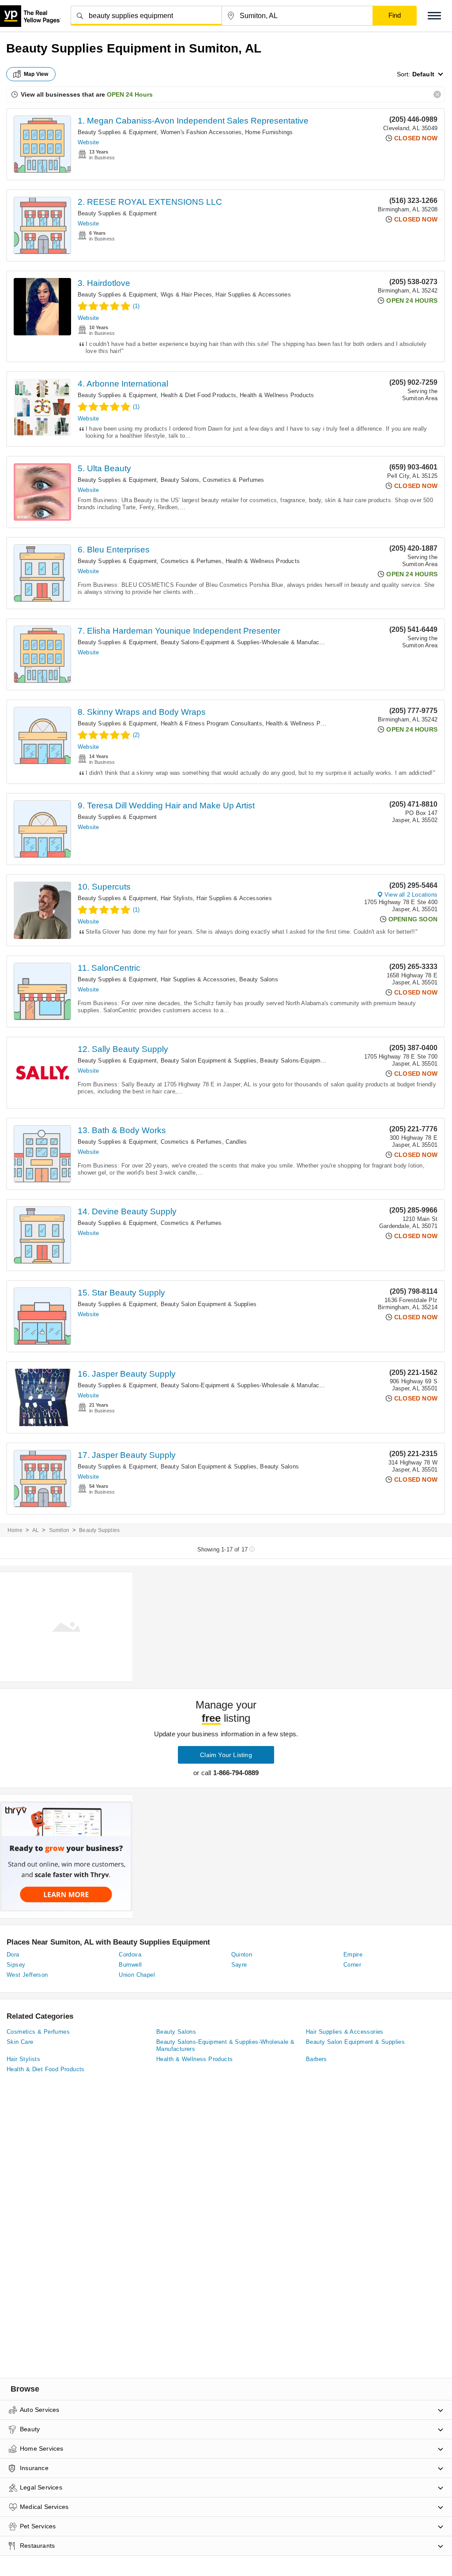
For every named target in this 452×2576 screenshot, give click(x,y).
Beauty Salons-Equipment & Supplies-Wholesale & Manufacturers (248, 642)
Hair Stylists (177, 898)
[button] (434, 16)
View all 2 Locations (411, 895)
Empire (353, 1955)
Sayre (239, 1965)
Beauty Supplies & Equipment (117, 132)
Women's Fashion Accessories (201, 132)
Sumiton (59, 1530)
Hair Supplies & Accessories (253, 295)
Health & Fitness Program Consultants (211, 723)
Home (15, 1530)
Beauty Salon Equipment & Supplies (209, 1061)
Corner (352, 1965)
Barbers (316, 2059)
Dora (13, 1955)
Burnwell (130, 1965)
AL (36, 1530)
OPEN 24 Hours (130, 94)
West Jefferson (27, 1975)
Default (423, 74)
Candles (236, 1142)
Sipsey (16, 1965)
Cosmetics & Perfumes (233, 480)
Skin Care (20, 2042)
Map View (36, 74)
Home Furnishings (269, 132)
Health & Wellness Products (277, 395)
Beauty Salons (180, 480)
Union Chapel (137, 1975)
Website (88, 142)
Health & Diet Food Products (198, 395)
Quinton (242, 1955)
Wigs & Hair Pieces (186, 295)
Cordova (130, 1955)
